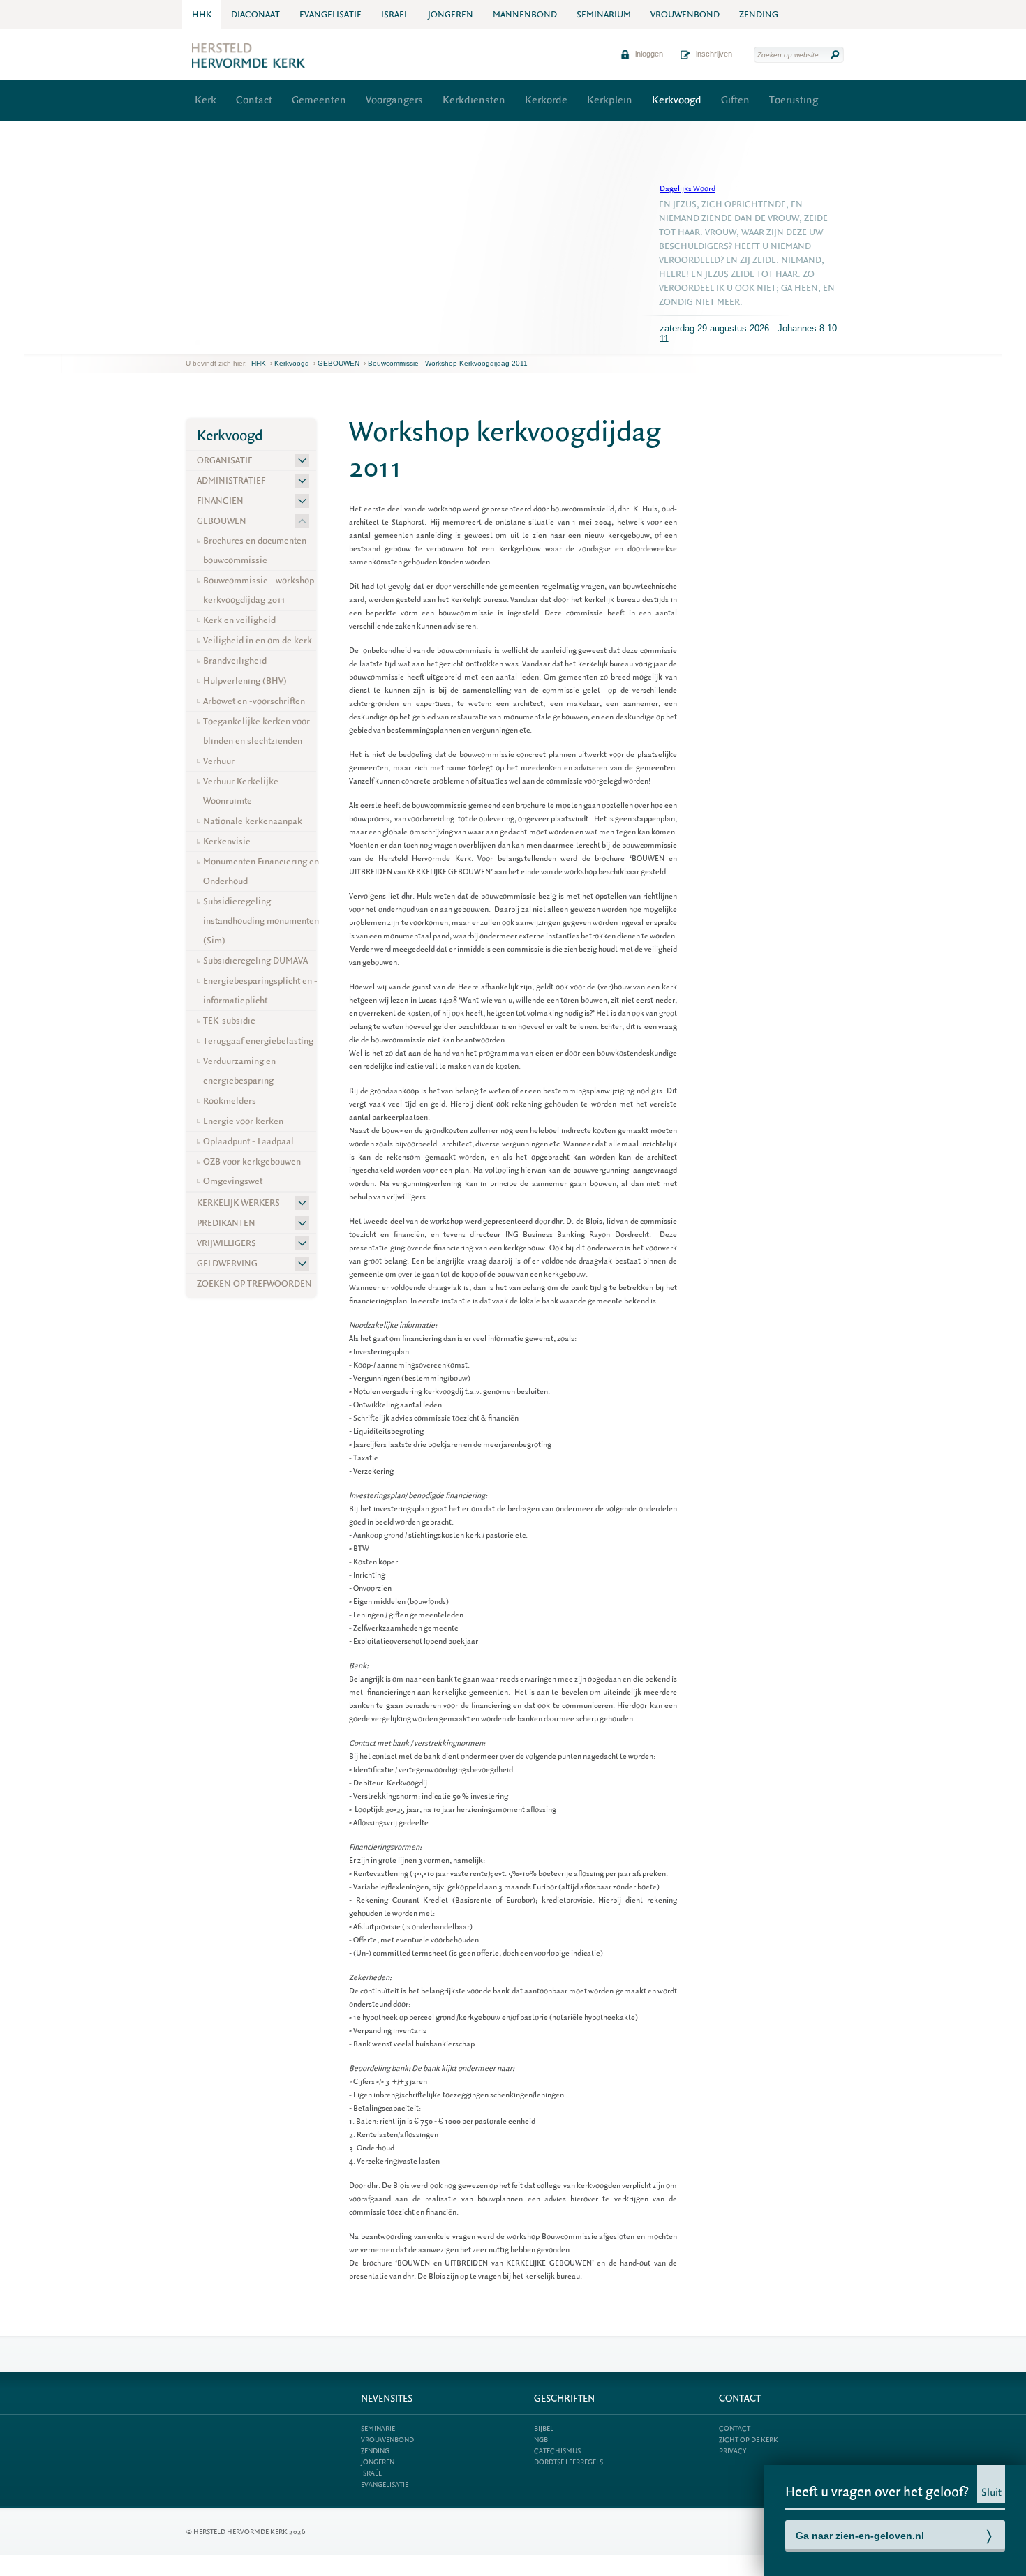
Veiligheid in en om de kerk (258, 640)
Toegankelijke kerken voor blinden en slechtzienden (256, 731)
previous (189, 343)
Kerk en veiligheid (239, 620)
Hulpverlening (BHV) (245, 681)
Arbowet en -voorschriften (254, 701)
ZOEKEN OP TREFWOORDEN (254, 1283)
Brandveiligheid (235, 660)
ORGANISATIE (225, 460)
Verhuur (219, 761)
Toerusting (794, 100)
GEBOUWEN (339, 363)
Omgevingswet (233, 1181)
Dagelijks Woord (687, 189)
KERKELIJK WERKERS (238, 1203)
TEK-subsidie (229, 1020)
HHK (259, 363)
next (206, 343)
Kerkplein (610, 100)
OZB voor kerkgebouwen (252, 1161)
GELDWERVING (227, 1263)
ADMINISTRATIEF (231, 480)
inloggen (648, 54)
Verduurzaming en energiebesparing (239, 1071)
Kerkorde (546, 100)
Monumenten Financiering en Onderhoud (261, 871)
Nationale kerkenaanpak (253, 821)
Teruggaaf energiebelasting (258, 1041)
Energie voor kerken (243, 1121)
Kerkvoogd (677, 100)
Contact (254, 100)
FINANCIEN (220, 501)
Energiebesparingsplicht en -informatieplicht (260, 990)
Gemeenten (319, 100)
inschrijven (713, 54)
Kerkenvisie (227, 841)
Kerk (206, 100)
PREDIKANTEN (226, 1223)
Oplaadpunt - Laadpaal (248, 1141)
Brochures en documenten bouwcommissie (255, 550)
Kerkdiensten (474, 100)
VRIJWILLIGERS (226, 1243)
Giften (735, 100)
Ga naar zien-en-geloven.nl (860, 2536)
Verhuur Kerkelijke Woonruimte (241, 791)
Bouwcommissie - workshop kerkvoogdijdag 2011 (448, 363)
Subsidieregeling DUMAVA (255, 960)
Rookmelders (230, 1101)
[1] (198, 343)
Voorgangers (394, 100)
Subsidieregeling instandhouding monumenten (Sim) (261, 921)
